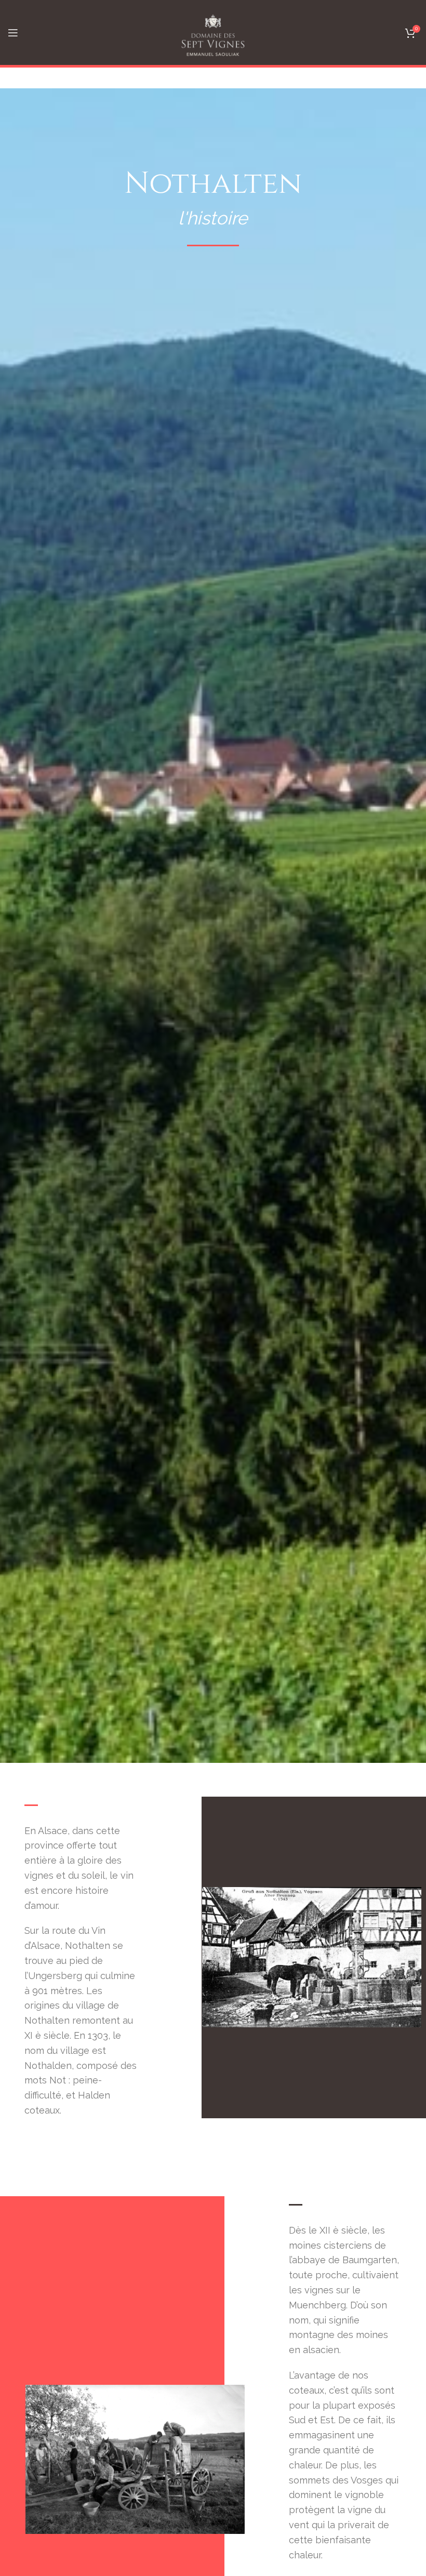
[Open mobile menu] (13, 33)
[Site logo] (213, 31)
